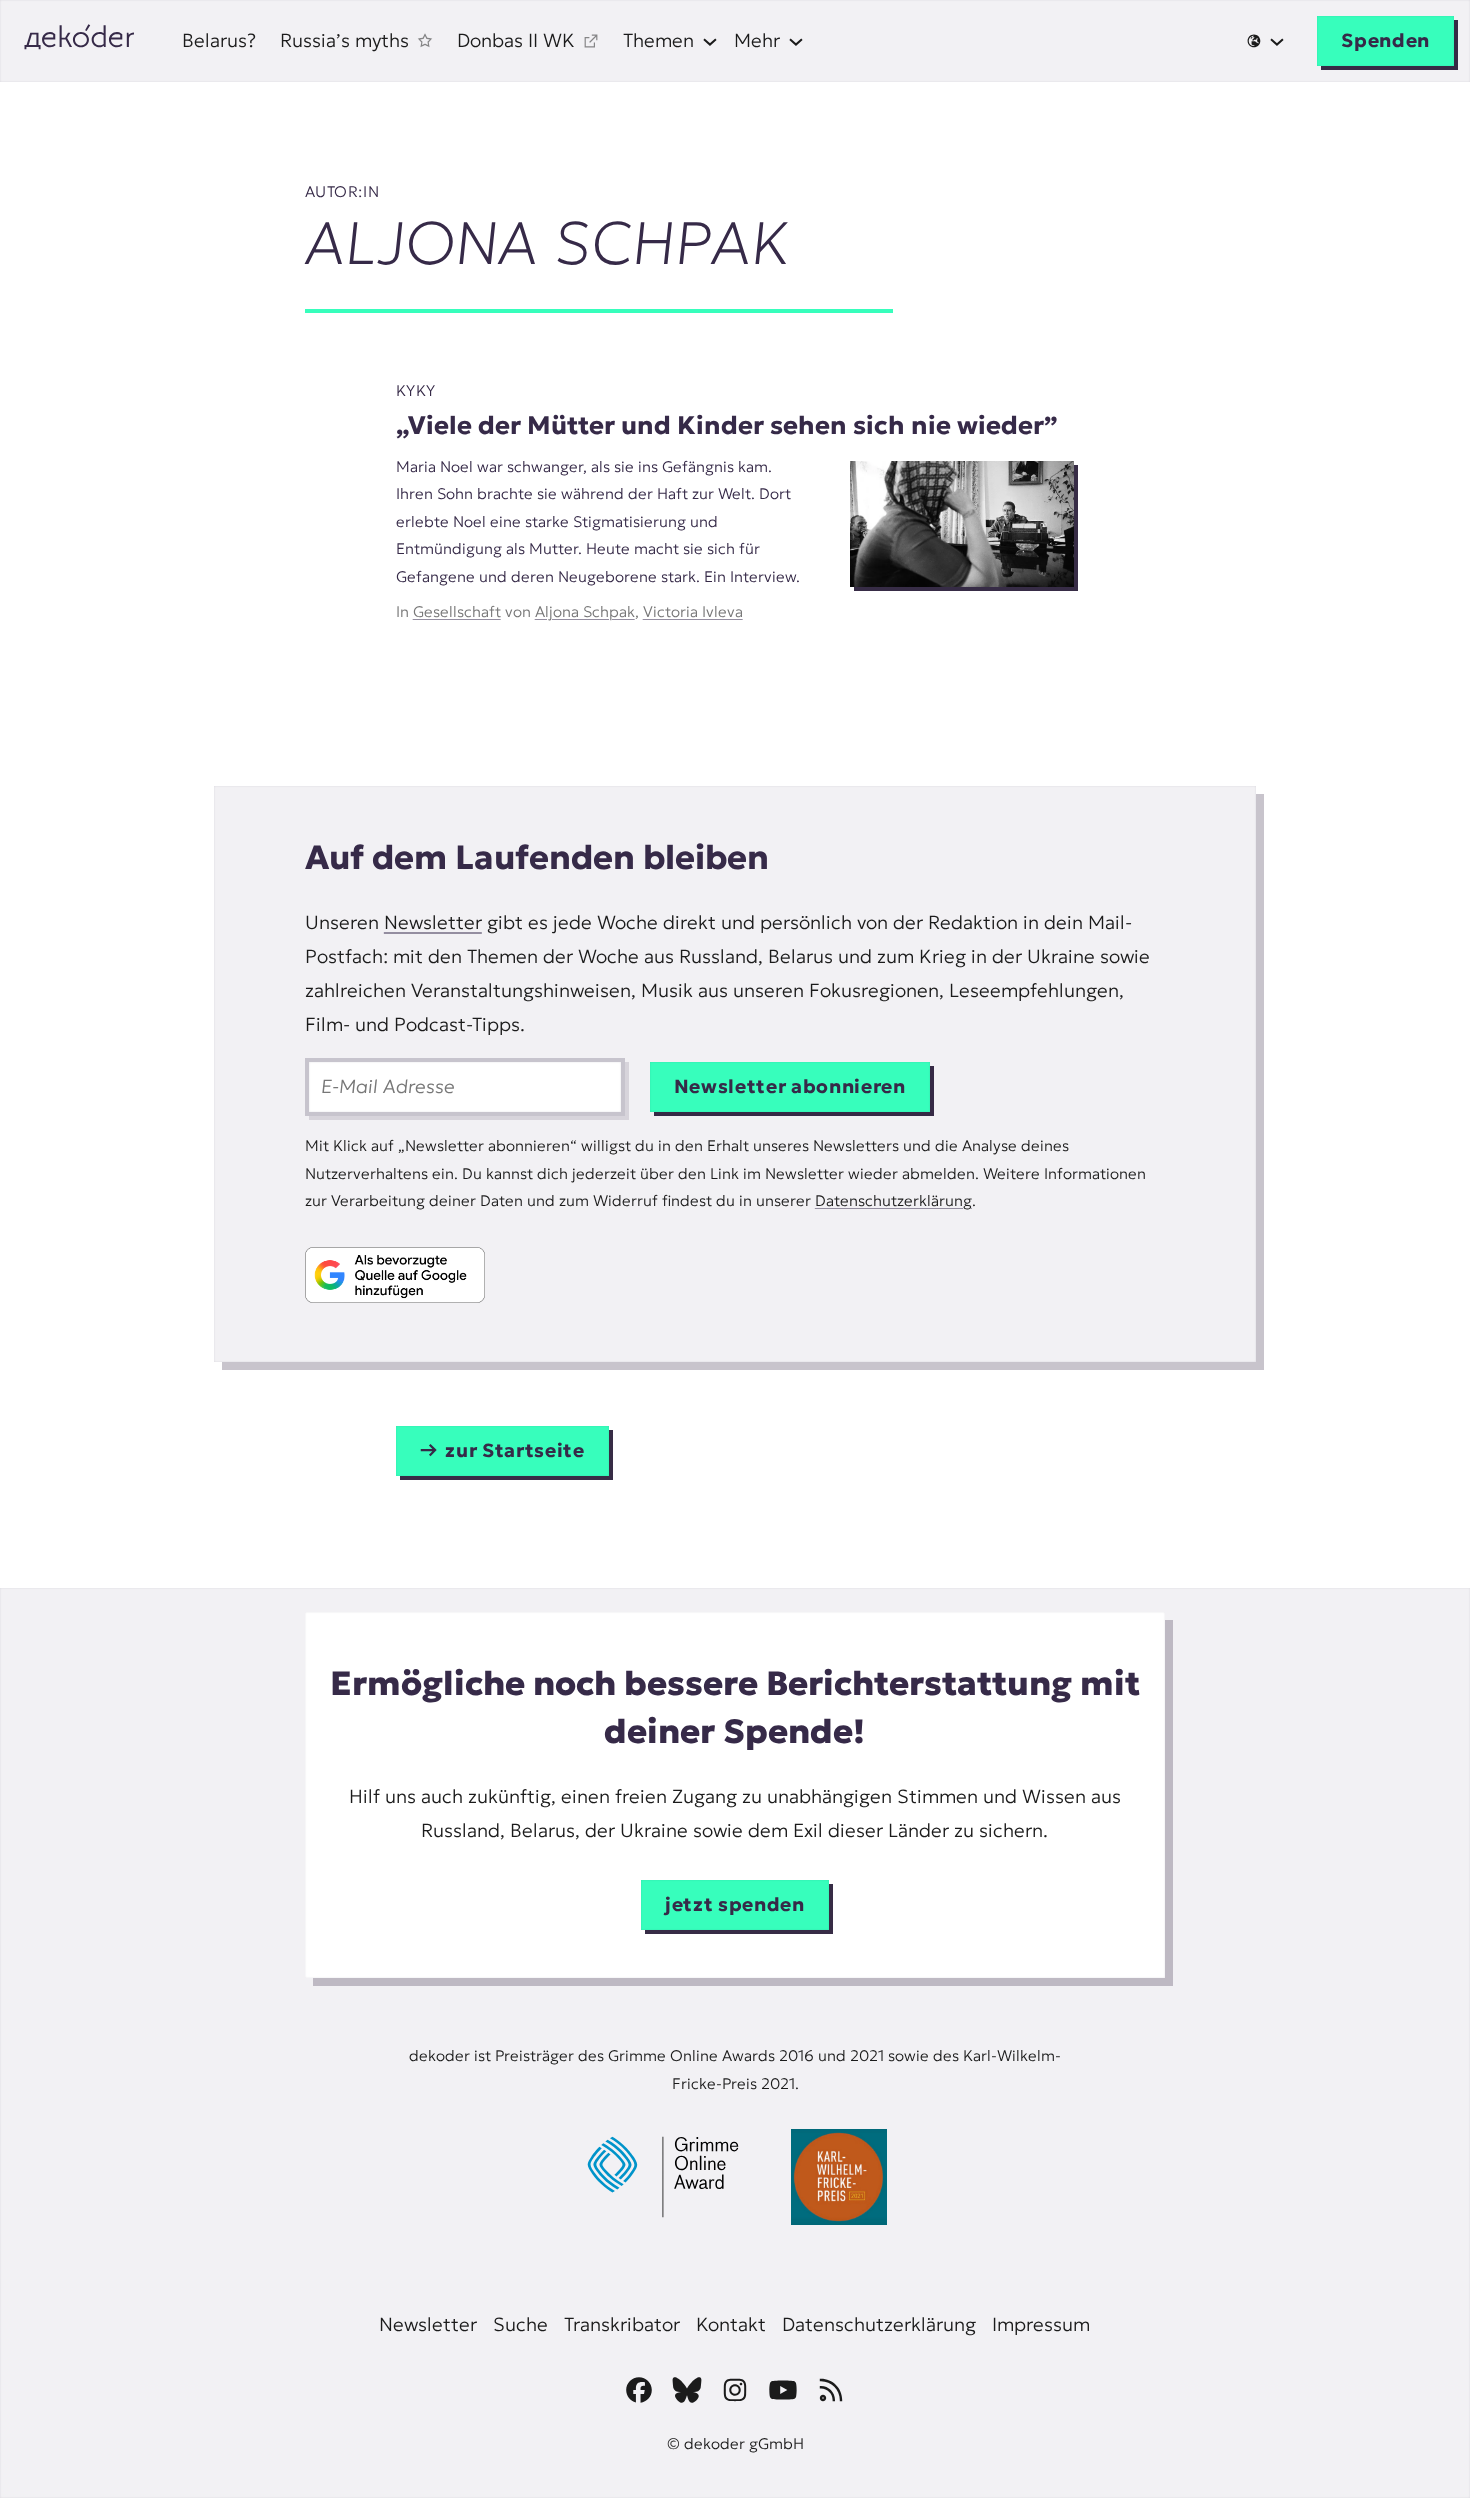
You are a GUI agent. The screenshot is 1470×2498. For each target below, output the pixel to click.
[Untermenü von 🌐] (1266, 41)
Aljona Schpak (585, 611)
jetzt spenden (735, 1904)
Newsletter (433, 922)
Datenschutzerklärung (893, 1200)
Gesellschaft (457, 611)
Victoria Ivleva (693, 611)
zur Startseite (514, 1450)
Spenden (1385, 40)
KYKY (416, 390)
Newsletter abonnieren (790, 1086)
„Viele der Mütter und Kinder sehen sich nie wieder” (727, 425)
